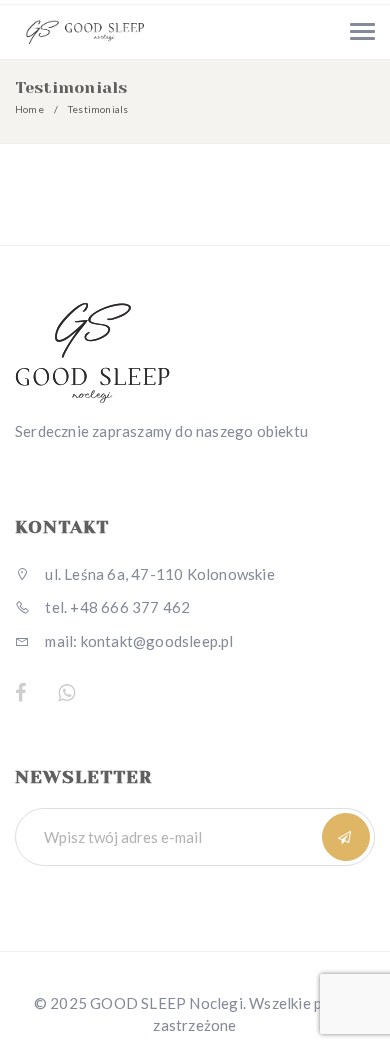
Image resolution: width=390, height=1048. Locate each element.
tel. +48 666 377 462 (116, 607)
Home (29, 109)
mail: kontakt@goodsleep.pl (137, 641)
